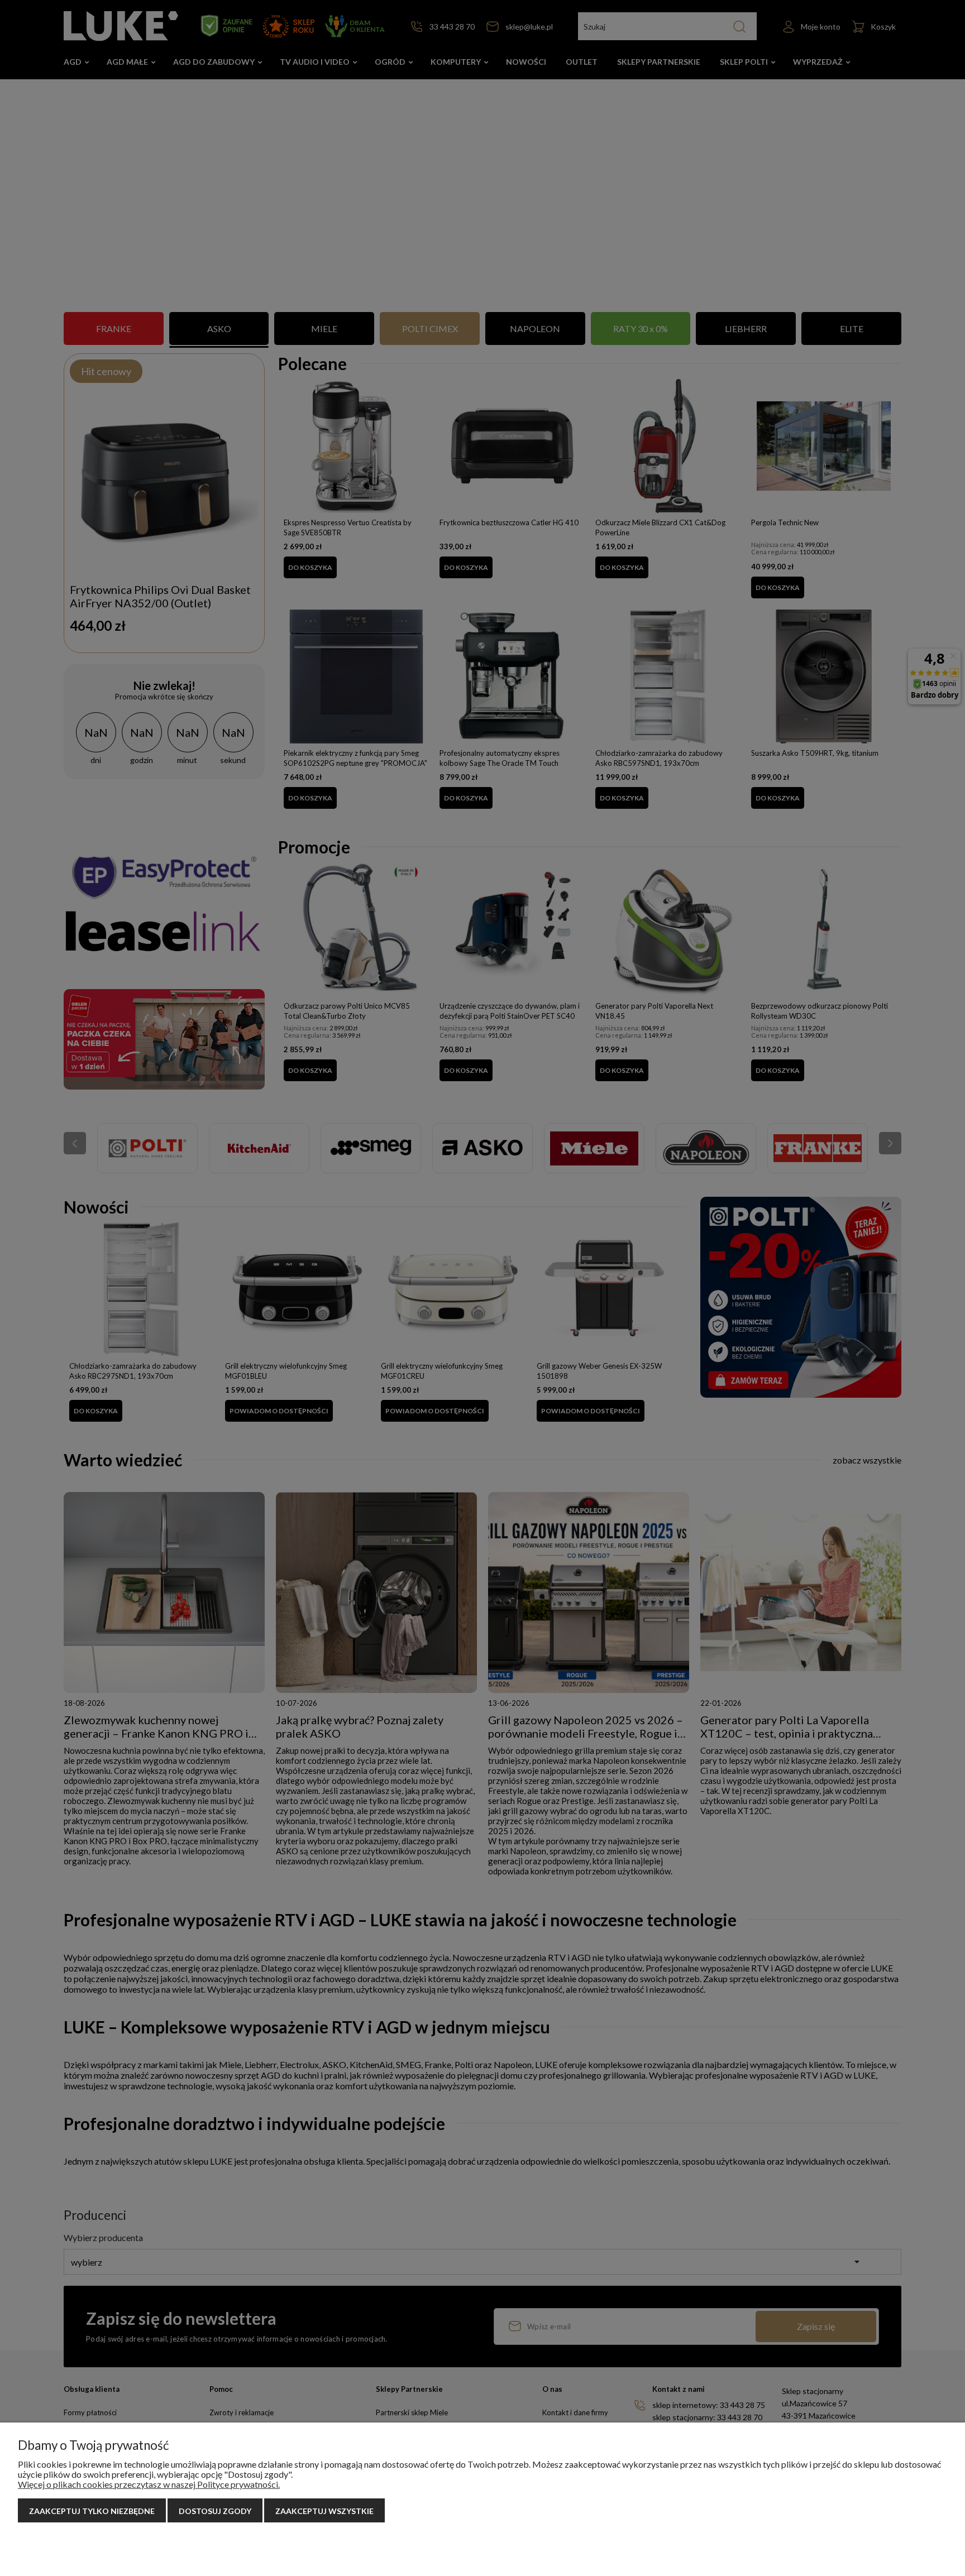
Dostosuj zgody (215, 2511)
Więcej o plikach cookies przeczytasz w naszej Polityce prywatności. (149, 2484)
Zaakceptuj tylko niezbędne (92, 2511)
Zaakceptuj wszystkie (324, 2511)
